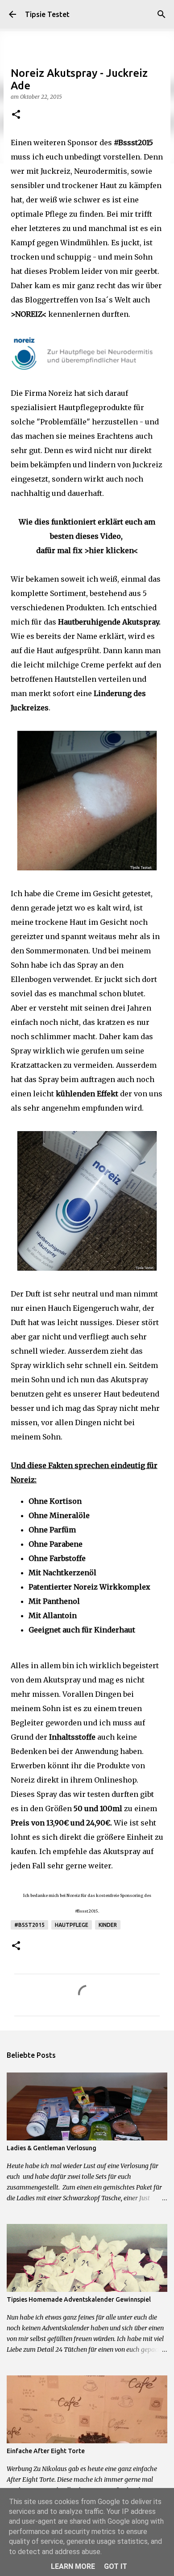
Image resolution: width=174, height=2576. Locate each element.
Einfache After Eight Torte (46, 2451)
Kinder (108, 1925)
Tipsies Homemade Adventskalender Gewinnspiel (79, 2299)
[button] (16, 115)
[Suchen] (162, 14)
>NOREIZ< (29, 314)
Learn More (73, 2566)
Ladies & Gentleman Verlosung (52, 2148)
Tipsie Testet (47, 14)
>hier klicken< (111, 550)
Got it (116, 2566)
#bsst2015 (29, 1925)
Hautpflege (72, 1925)
